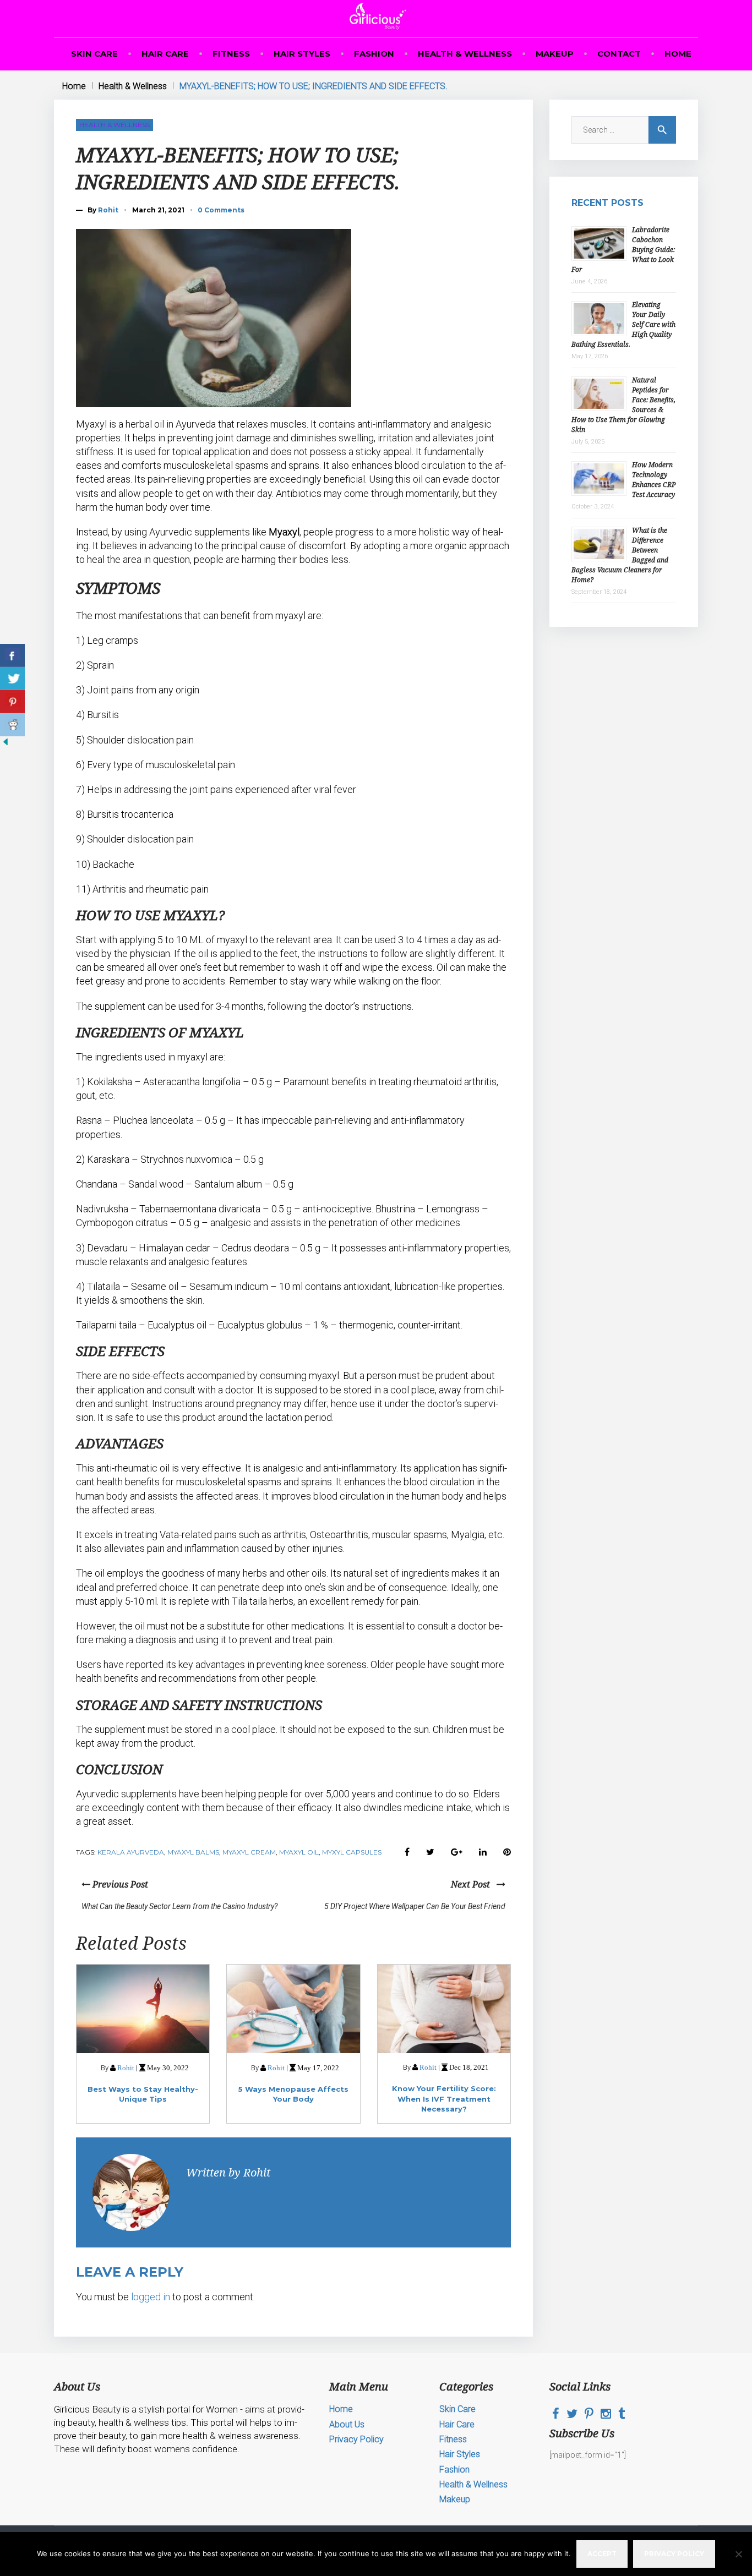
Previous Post (119, 1884)
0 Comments (221, 210)
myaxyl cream (249, 1852)
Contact (619, 54)
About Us (347, 2424)
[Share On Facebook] (12, 655)
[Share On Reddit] (12, 725)
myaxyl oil (299, 1852)
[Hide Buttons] (6, 745)
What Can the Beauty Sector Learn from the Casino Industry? (179, 1906)
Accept (602, 2554)
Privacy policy (674, 2554)
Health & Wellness (465, 54)
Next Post (474, 1884)
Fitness (231, 54)
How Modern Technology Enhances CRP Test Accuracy (654, 480)
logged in (151, 2297)
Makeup (555, 54)
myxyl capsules (352, 1852)
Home (678, 54)
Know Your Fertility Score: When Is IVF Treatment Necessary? (444, 2098)
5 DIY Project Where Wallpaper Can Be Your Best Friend (415, 1906)
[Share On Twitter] (12, 679)
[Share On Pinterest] (12, 702)
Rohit (108, 210)
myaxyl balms (193, 1852)
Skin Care (94, 54)
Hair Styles (302, 54)
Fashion (374, 54)
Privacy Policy (356, 2439)
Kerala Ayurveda (131, 1852)
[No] (738, 2554)
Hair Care (165, 54)
